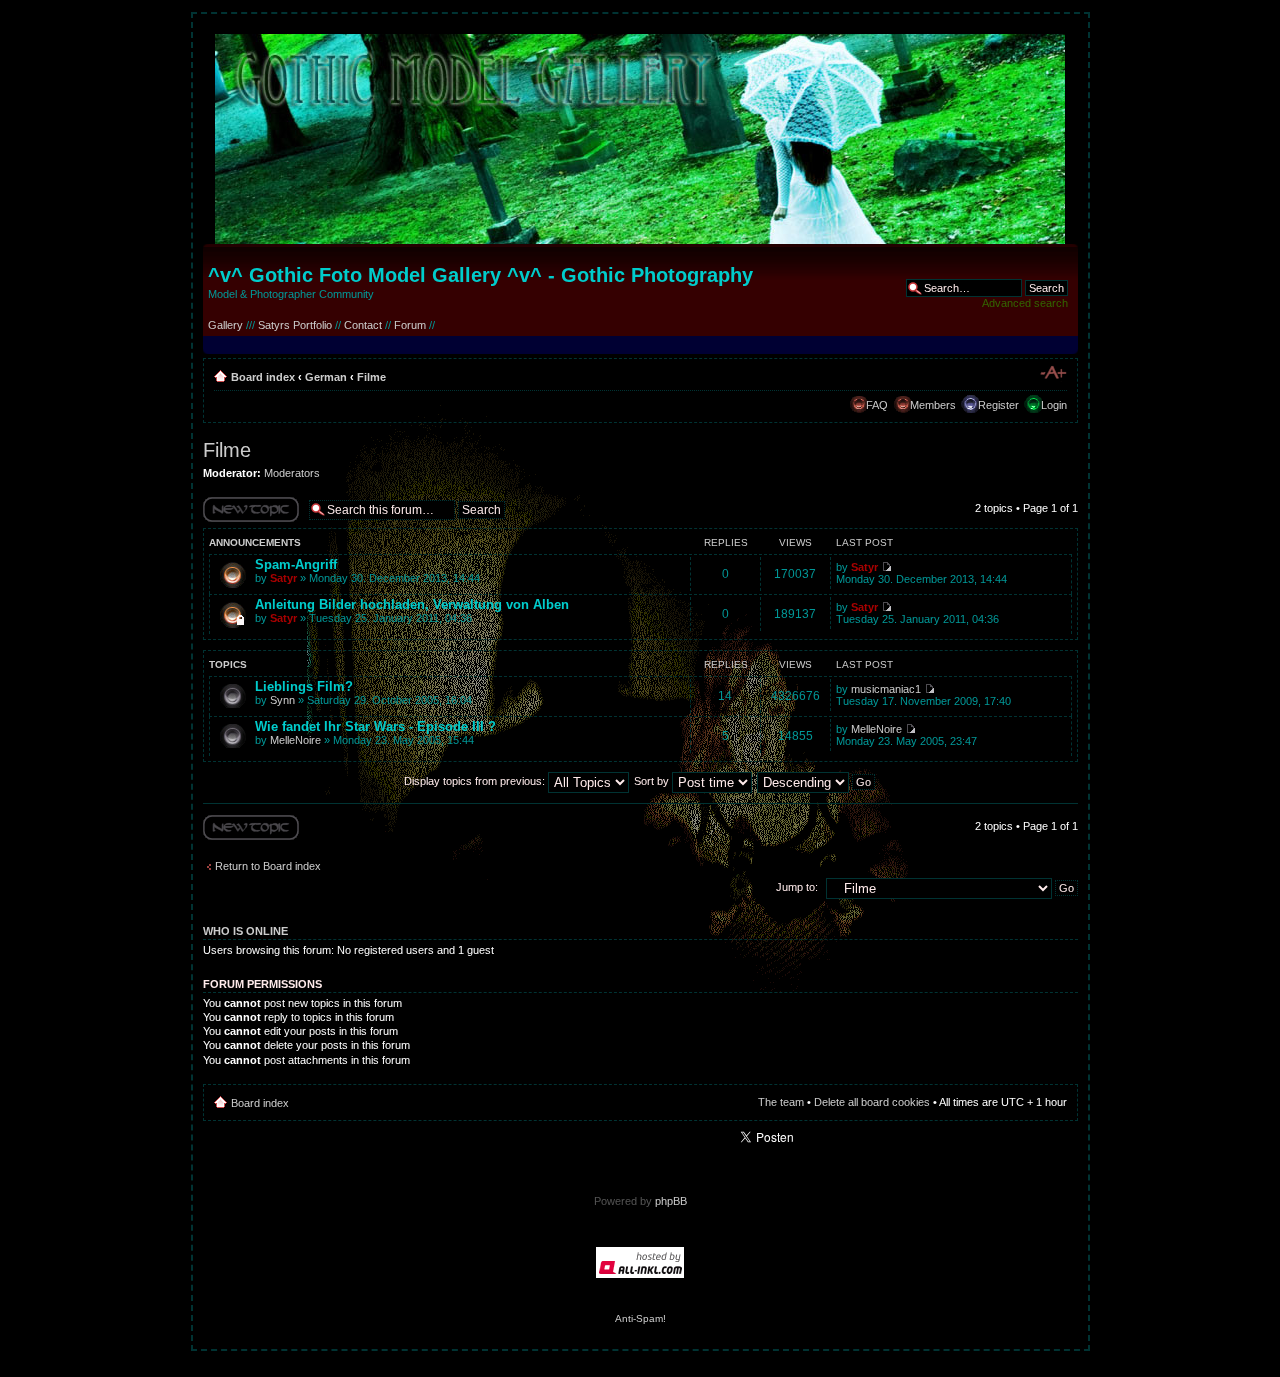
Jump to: (797, 887)
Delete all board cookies (872, 1102)
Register (998, 405)
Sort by (653, 781)
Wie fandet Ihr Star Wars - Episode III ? (375, 726)
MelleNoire (295, 740)
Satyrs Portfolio (295, 325)
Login (1054, 405)
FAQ (877, 405)
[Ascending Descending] (817, 781)
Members (933, 405)
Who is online (245, 931)
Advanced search (1025, 303)
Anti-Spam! (640, 1318)
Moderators (292, 473)
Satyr (283, 578)
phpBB (671, 1201)
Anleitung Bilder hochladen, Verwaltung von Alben (412, 604)
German (326, 377)
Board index (263, 377)
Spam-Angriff (296, 564)
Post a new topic (243, 521)
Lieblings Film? (304, 686)
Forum (410, 325)
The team (781, 1102)
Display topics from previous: (476, 781)
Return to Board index (268, 866)
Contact (363, 325)
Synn (282, 700)
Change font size (1052, 373)
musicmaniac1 (886, 689)
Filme (371, 377)
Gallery (225, 325)
